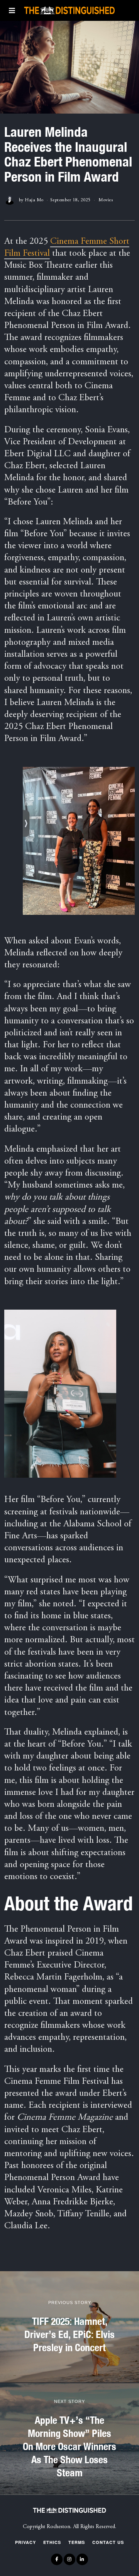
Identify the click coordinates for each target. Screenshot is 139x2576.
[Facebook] (57, 2559)
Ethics (52, 2542)
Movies (106, 200)
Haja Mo (34, 200)
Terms (77, 2542)
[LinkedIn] (82, 2559)
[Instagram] (69, 2559)
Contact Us (108, 2542)
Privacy (25, 2542)
